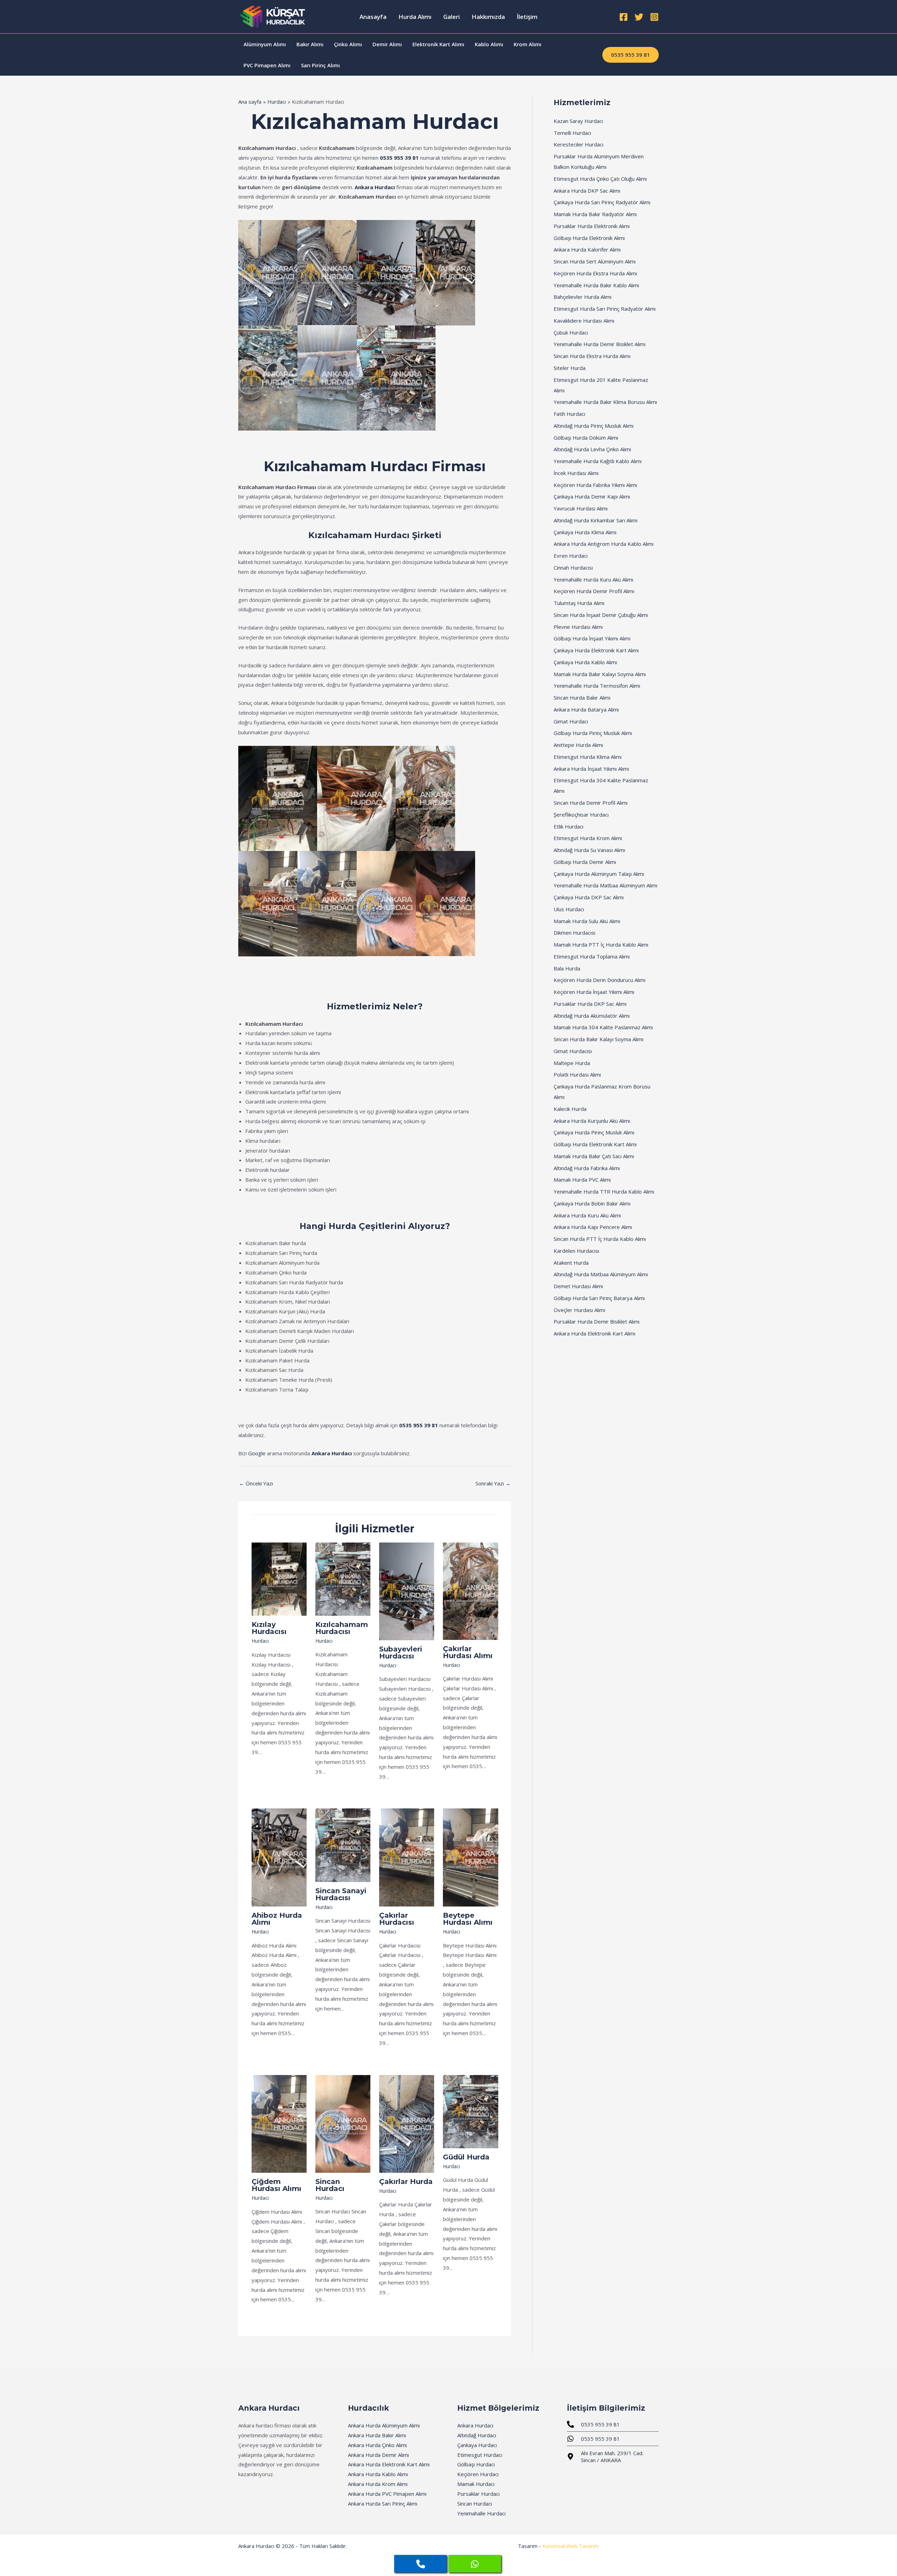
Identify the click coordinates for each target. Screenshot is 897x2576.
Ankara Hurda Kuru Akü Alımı (587, 1215)
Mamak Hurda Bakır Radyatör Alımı (595, 214)
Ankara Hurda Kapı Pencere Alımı (593, 1227)
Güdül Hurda (466, 2157)
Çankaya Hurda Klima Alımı (585, 532)
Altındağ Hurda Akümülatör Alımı (592, 1016)
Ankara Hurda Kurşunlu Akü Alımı (592, 1121)
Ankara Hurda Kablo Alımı (378, 2474)
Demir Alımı (387, 44)
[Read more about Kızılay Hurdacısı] (279, 1579)
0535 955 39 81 (399, 158)
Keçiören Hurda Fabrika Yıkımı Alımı (595, 485)
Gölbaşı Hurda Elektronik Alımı (589, 238)
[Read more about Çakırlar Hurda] (407, 2123)
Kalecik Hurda (570, 1109)
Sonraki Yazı (493, 1483)
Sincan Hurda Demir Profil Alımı (591, 803)
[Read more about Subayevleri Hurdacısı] (407, 1591)
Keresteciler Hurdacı (578, 144)
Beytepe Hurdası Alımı (468, 1919)
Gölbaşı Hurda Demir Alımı (585, 862)
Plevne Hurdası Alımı (578, 627)
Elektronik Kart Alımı (438, 44)
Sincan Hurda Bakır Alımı (582, 698)
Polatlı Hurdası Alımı (577, 1074)
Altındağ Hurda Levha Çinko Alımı (592, 449)
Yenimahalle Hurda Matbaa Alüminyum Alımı (605, 885)
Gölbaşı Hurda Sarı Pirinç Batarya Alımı (599, 1298)
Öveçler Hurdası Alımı (579, 1310)
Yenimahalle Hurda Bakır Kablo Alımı (596, 285)
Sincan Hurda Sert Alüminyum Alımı (595, 261)
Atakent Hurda (571, 1263)
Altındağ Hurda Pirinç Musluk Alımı (594, 426)
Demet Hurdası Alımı (578, 1286)
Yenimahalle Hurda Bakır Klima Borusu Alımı (605, 402)
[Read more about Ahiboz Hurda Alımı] (279, 1857)
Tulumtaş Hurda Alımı (579, 603)
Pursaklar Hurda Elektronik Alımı (592, 226)
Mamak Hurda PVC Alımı (582, 1180)
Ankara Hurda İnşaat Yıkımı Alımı (591, 769)
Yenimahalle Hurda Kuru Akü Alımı (593, 579)
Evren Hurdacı (571, 556)
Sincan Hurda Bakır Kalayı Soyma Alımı (598, 1039)
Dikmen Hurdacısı (574, 933)
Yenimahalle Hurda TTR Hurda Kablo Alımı (604, 1191)
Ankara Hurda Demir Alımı (378, 2455)
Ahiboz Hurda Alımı (277, 1919)
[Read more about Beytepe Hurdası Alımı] (470, 1857)
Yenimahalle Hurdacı (481, 2513)
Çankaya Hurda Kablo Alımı (585, 662)
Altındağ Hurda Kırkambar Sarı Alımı (595, 520)
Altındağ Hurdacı (477, 2435)
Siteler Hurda (570, 368)
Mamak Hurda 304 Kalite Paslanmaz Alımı (603, 1027)
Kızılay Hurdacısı (269, 1628)
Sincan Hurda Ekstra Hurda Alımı (592, 356)
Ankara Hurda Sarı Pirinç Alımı (383, 2503)
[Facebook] (624, 17)
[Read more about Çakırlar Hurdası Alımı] (470, 1591)
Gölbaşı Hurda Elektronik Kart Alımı (595, 1144)
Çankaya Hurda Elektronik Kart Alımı (596, 650)
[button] (631, 55)
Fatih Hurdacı (569, 414)
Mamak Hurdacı (476, 2484)
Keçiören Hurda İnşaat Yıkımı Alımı (594, 992)
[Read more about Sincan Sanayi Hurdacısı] (343, 1845)
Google (257, 1453)
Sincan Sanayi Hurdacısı (341, 1894)
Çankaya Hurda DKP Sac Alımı (589, 897)
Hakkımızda (488, 17)
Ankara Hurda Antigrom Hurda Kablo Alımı (604, 544)
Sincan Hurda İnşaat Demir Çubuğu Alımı (601, 615)
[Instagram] (654, 17)
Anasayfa (373, 17)
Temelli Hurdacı (572, 133)
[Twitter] (639, 17)
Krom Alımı (528, 44)
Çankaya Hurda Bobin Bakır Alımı (592, 1203)
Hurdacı (260, 1641)
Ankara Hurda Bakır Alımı (377, 2435)
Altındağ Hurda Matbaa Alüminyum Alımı (601, 1274)
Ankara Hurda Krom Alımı (378, 2484)
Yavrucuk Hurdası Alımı (581, 508)
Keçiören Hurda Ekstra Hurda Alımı (595, 273)
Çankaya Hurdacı (477, 2445)
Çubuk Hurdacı (571, 332)
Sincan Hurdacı (330, 2185)
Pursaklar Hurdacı (478, 2494)
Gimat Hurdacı (571, 721)
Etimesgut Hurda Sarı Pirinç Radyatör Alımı (605, 309)
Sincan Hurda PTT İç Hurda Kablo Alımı (600, 1239)
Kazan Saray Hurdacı (578, 121)
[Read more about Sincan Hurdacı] (343, 2123)
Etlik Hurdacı (569, 826)
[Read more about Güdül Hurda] (470, 2111)
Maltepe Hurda (572, 1063)
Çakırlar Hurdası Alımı (468, 1652)
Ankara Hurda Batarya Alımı (586, 709)
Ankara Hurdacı (375, 187)
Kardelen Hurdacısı (576, 1251)
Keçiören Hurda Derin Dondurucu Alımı (600, 980)
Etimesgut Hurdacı (480, 2455)
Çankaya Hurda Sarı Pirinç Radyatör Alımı (602, 202)
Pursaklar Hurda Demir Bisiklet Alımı (597, 1321)
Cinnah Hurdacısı (573, 568)
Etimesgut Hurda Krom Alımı (588, 838)
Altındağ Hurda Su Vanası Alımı (589, 850)
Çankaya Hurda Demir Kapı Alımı (592, 496)
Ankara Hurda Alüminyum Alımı (384, 2425)
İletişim (527, 17)
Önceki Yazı (256, 1483)
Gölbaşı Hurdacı (476, 2464)
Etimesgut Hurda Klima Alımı (588, 757)
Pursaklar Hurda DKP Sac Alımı (590, 1004)
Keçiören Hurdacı (478, 2474)
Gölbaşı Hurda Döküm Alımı (586, 438)
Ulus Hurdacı (569, 909)
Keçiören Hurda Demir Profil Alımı (594, 591)
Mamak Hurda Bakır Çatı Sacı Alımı (594, 1156)
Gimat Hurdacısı (573, 1051)
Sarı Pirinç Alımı (320, 65)
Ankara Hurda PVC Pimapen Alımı (387, 2494)
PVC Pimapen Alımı (267, 65)
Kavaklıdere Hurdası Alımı (584, 321)
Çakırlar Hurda (406, 2182)
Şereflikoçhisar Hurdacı (581, 815)
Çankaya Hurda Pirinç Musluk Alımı (594, 1132)
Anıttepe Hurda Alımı (578, 745)
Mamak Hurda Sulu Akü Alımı (587, 921)
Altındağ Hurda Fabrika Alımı (587, 1168)
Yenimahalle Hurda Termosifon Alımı (597, 686)
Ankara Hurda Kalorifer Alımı (587, 249)
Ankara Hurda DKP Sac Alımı (587, 191)
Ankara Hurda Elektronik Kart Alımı (594, 1333)
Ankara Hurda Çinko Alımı (377, 2445)
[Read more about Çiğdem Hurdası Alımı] (279, 2123)
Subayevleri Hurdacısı (401, 1653)
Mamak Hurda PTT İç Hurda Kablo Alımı (601, 944)
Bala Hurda (567, 968)
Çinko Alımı (348, 44)
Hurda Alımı (415, 17)
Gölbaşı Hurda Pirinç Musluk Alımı (593, 733)
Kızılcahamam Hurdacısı (342, 1628)
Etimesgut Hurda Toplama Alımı (592, 956)
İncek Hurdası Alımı (576, 473)
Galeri (451, 17)
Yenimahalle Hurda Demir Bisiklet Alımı (600, 344)
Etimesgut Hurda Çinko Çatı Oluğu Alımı (600, 179)
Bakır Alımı (310, 44)
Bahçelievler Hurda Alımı (583, 297)
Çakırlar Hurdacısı (397, 1919)
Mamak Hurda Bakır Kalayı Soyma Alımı (600, 674)
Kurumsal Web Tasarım (570, 2546)
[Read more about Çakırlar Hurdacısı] (407, 1857)
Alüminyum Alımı (265, 44)
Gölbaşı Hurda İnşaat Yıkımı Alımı (592, 638)
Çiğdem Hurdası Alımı (276, 2185)
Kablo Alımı (489, 44)
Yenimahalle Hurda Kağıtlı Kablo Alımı (598, 461)
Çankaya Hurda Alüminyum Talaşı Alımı (599, 874)
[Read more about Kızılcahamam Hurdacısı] (343, 1578)
